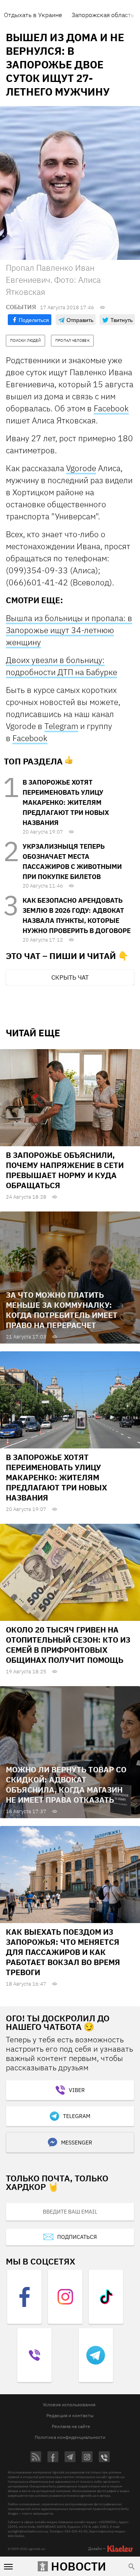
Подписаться (77, 2237)
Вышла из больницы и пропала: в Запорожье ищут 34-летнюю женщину (69, 630)
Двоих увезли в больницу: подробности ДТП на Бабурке (61, 666)
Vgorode (81, 468)
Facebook (111, 408)
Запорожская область (103, 15)
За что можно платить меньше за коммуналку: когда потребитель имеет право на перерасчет (62, 1310)
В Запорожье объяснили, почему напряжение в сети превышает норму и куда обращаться (65, 1170)
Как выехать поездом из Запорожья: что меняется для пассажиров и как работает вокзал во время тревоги (63, 1952)
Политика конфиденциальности (70, 2437)
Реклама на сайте (71, 2426)
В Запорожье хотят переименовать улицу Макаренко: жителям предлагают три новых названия (66, 802)
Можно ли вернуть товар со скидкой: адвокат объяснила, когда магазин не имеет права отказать (66, 1785)
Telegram (61, 726)
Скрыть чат (70, 977)
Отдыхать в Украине (33, 15)
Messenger (77, 2143)
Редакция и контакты (70, 2415)
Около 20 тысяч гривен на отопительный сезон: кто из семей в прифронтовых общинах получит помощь (68, 1645)
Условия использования (69, 2405)
